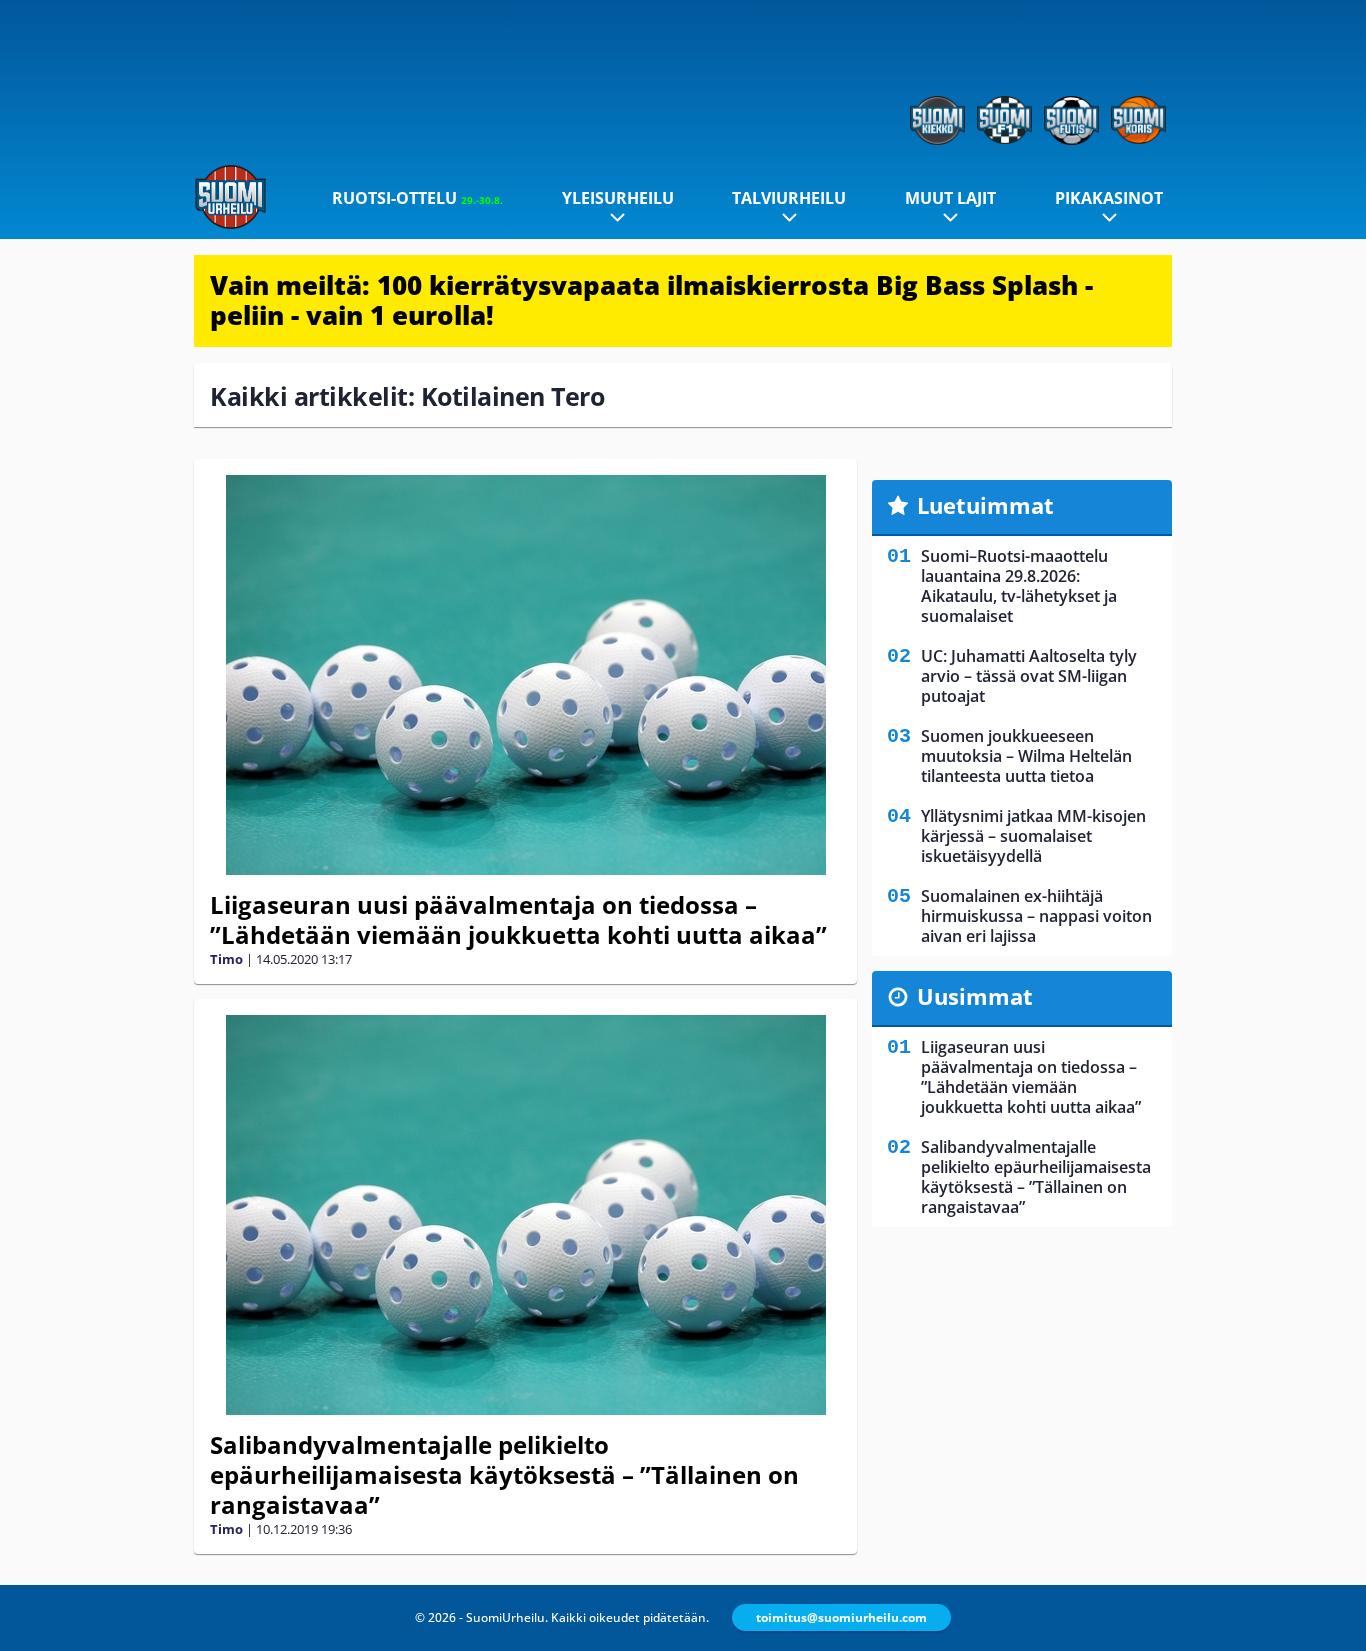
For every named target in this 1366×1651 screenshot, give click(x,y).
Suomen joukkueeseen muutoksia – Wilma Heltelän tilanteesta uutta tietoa (1026, 756)
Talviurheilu (789, 198)
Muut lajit (950, 198)
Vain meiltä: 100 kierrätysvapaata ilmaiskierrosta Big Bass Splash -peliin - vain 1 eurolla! (651, 300)
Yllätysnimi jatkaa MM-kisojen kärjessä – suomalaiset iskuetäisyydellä (1033, 836)
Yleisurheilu (618, 198)
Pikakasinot (1109, 198)
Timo (226, 959)
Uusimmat (975, 996)
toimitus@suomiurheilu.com (841, 1617)
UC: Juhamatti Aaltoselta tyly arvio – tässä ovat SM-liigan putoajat (1029, 676)
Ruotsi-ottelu (417, 198)
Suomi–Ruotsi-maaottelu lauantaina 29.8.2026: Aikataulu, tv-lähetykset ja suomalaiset (1019, 586)
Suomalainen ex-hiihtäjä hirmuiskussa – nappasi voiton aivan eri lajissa (1036, 916)
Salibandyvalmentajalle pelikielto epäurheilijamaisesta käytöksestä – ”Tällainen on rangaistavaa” (504, 1474)
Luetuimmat (985, 505)
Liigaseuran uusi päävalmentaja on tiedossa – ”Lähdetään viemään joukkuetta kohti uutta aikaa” (518, 919)
